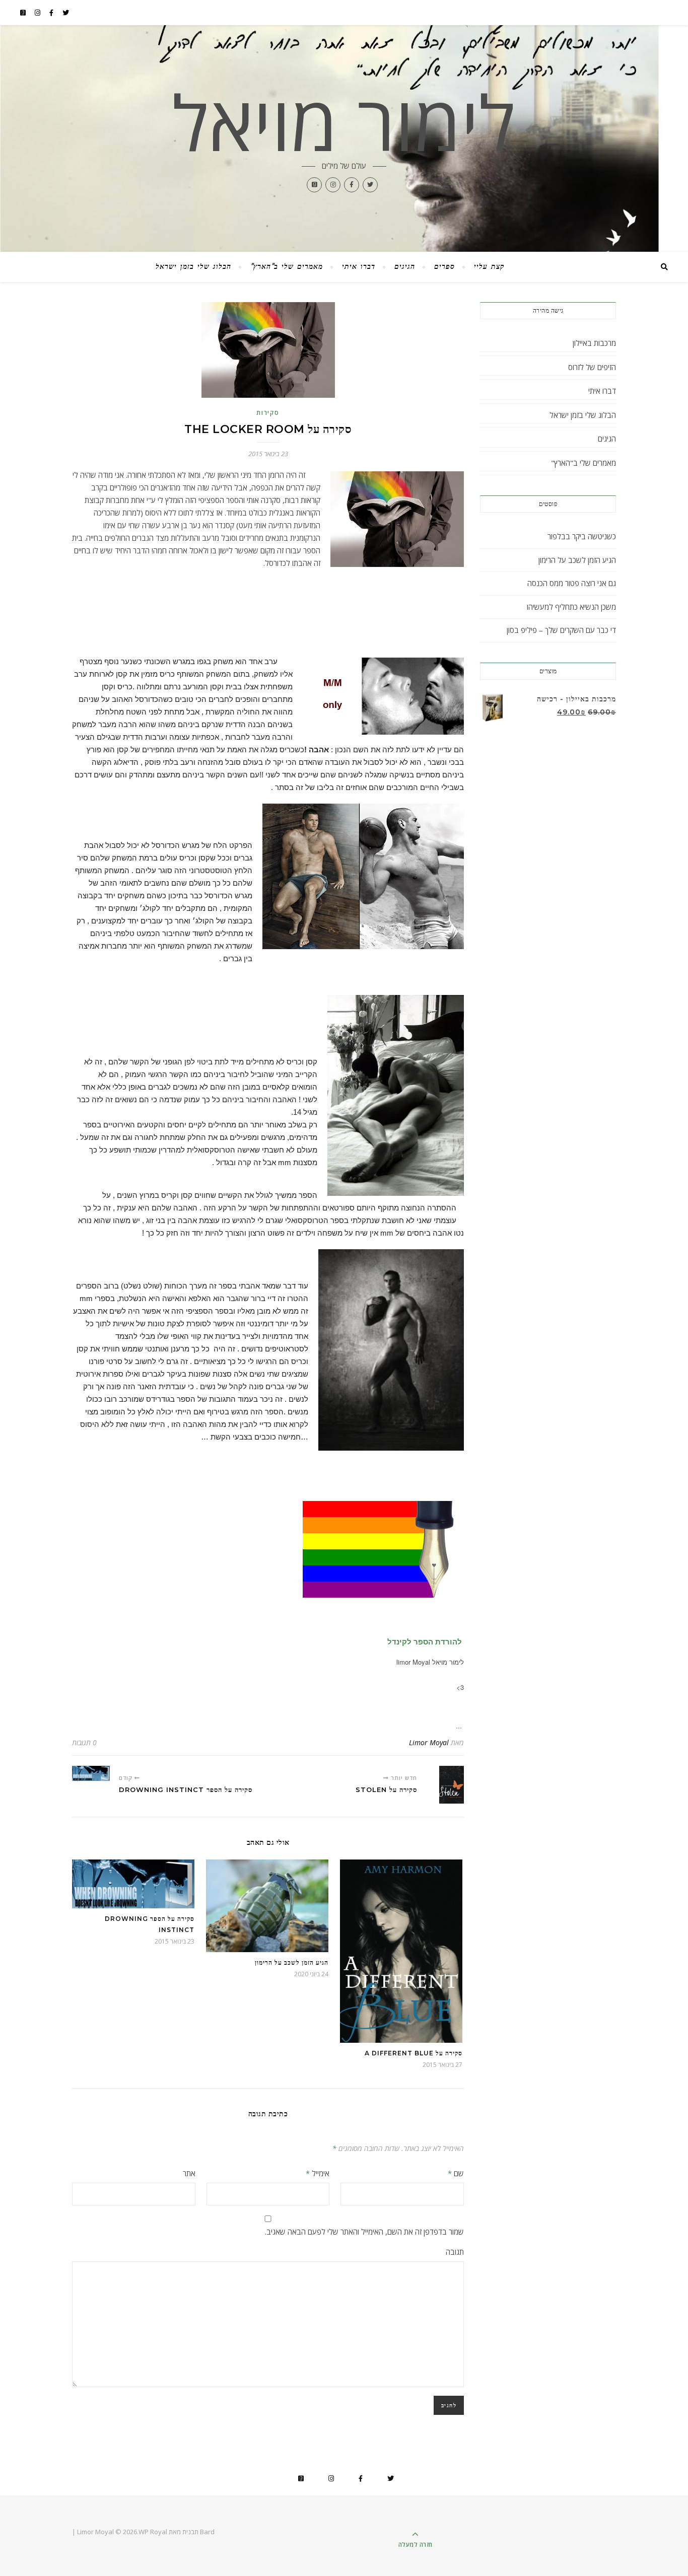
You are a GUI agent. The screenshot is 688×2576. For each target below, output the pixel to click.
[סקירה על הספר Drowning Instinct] (91, 1773)
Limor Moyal (429, 1742)
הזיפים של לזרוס (592, 367)
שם (456, 2173)
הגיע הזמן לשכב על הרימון (292, 1962)
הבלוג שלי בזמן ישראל (193, 267)
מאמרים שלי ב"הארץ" (287, 267)
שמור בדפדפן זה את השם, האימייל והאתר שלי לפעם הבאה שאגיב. (364, 2232)
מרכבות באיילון (594, 343)
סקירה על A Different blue (414, 2053)
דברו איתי (359, 267)
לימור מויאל (344, 122)
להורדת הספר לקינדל (424, 1642)
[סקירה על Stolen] (445, 1785)
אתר (189, 2173)
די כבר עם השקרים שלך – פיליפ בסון (561, 630)
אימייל (318, 2173)
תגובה (455, 2252)
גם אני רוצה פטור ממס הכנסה (572, 583)
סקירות (268, 413)
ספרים (444, 267)
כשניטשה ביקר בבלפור (582, 536)
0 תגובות (84, 1742)
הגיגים (405, 267)
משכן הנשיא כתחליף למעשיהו (571, 607)
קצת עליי (489, 267)
